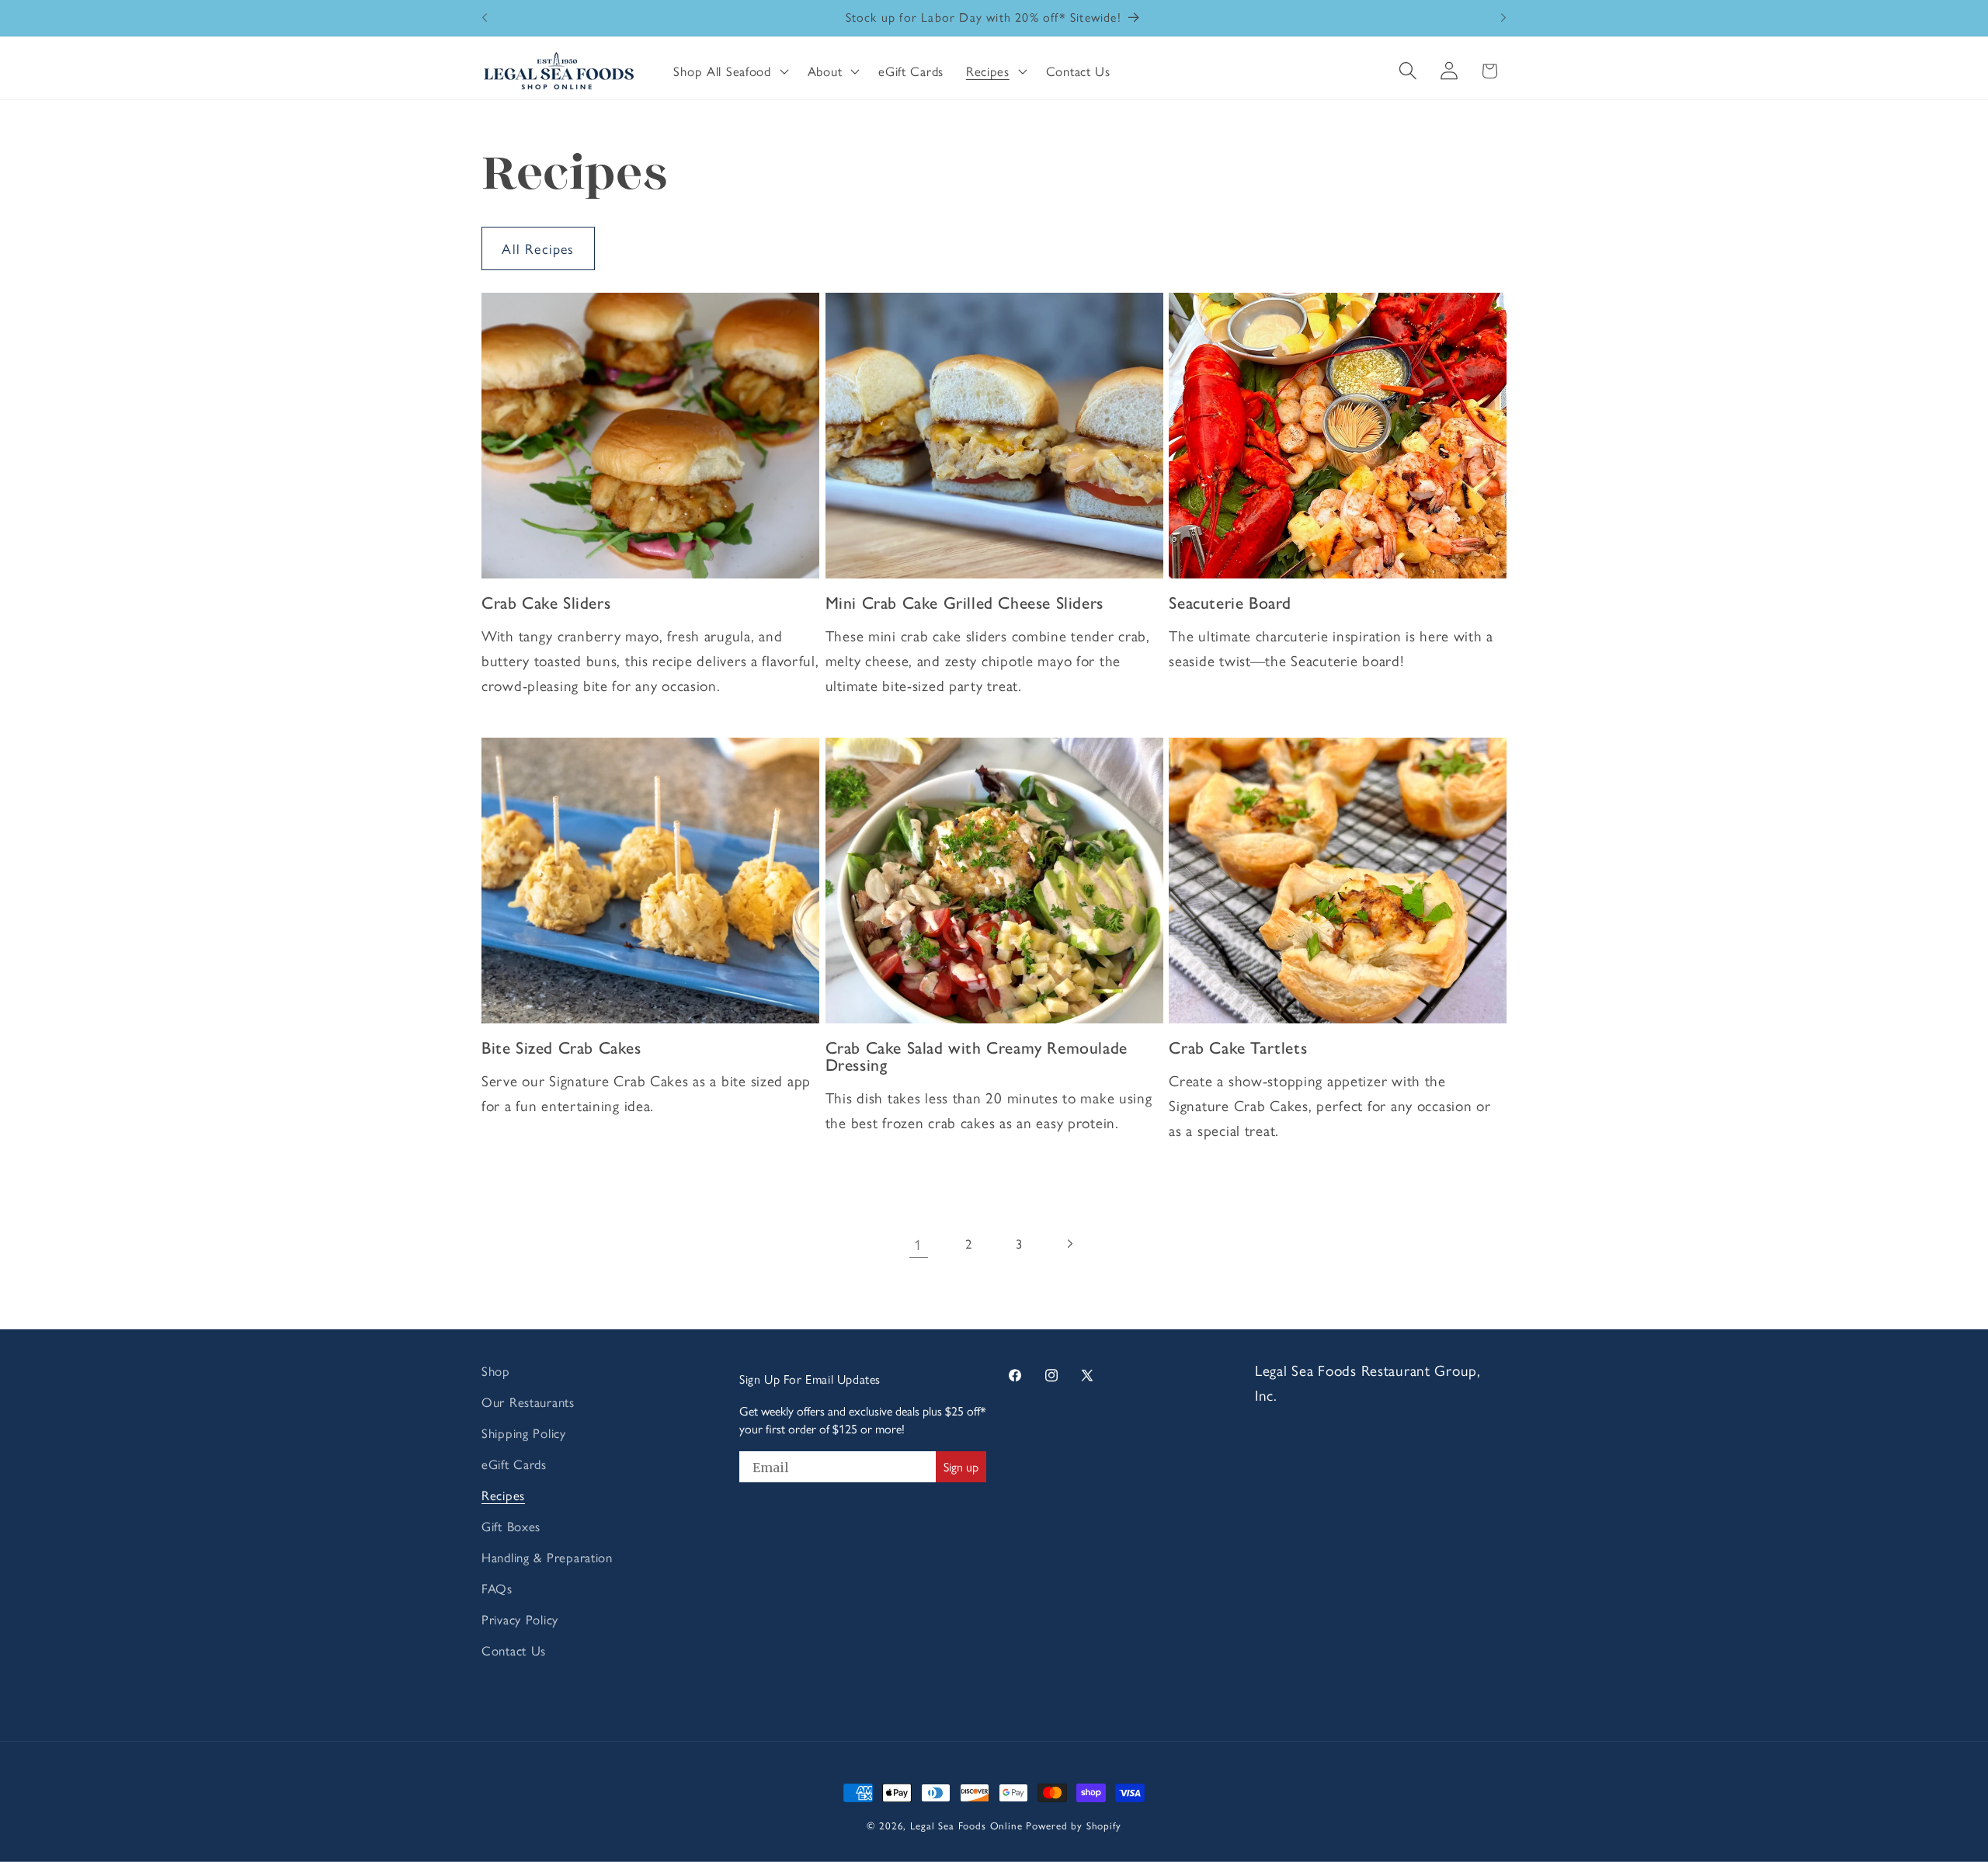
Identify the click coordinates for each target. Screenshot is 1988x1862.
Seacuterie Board (1230, 603)
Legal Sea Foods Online (966, 1825)
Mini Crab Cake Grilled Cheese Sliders (964, 603)
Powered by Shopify (1073, 1825)
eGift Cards (514, 1464)
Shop (496, 1370)
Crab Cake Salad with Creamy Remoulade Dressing (977, 1056)
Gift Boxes (511, 1526)
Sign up (961, 1466)
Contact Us (514, 1650)
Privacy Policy (520, 1619)
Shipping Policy (524, 1433)
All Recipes (538, 248)
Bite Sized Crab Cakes (561, 1048)
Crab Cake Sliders (546, 603)
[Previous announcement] (485, 18)
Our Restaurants (528, 1402)
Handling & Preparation (547, 1557)
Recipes (503, 1495)
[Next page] (1070, 1244)
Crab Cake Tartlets (1238, 1048)
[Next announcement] (1503, 18)
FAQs (497, 1588)
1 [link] (918, 1244)
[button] (729, 71)
